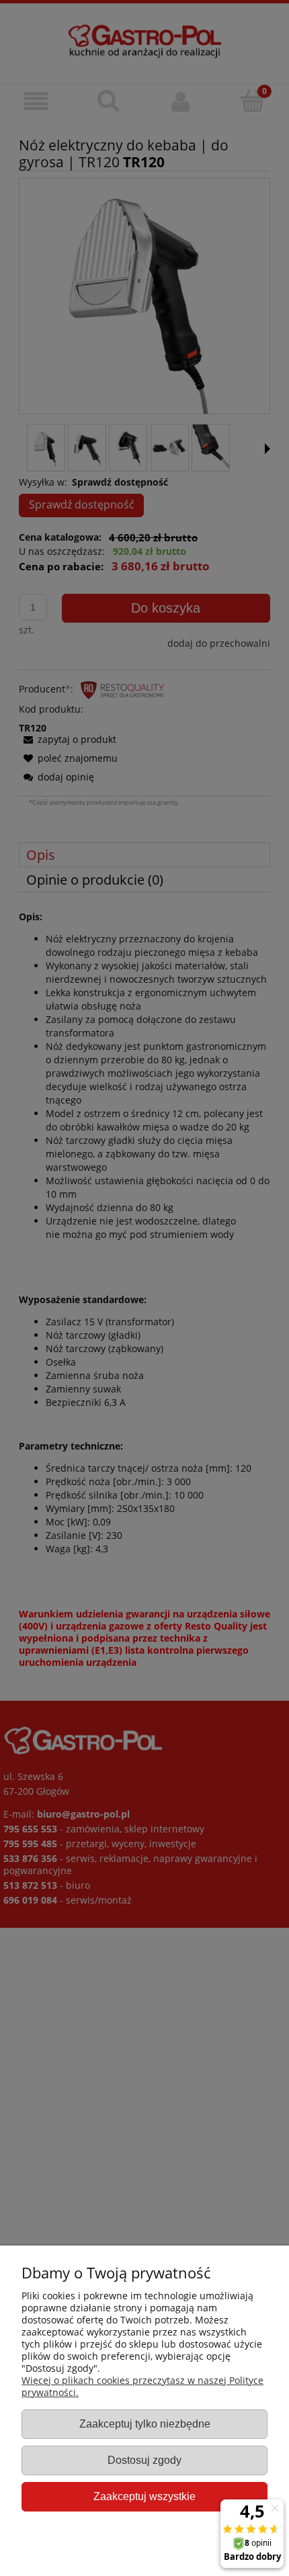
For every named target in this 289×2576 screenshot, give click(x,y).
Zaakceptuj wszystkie (144, 2496)
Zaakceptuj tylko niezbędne (145, 2424)
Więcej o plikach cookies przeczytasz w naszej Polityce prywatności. (142, 2386)
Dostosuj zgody (144, 2460)
